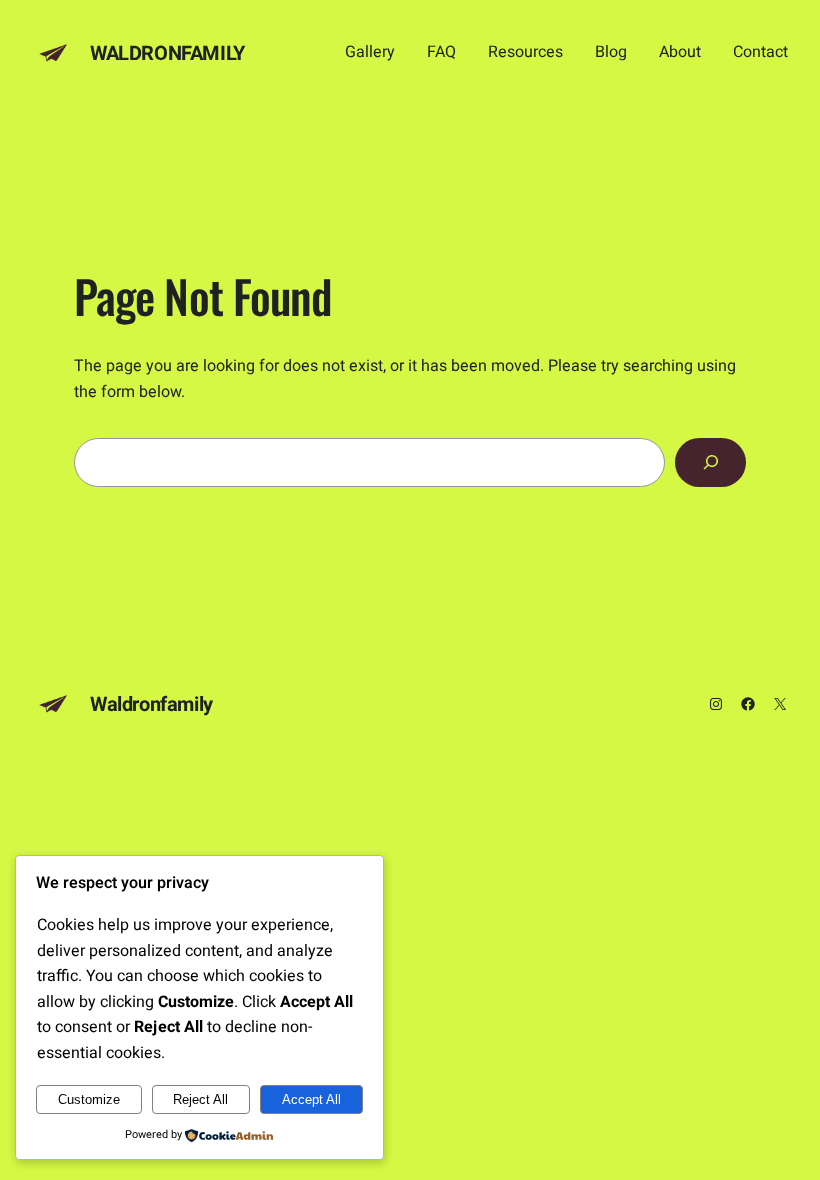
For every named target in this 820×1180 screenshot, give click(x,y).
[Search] (710, 462)
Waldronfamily (167, 53)
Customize (89, 1099)
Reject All (200, 1099)
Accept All (311, 1099)
